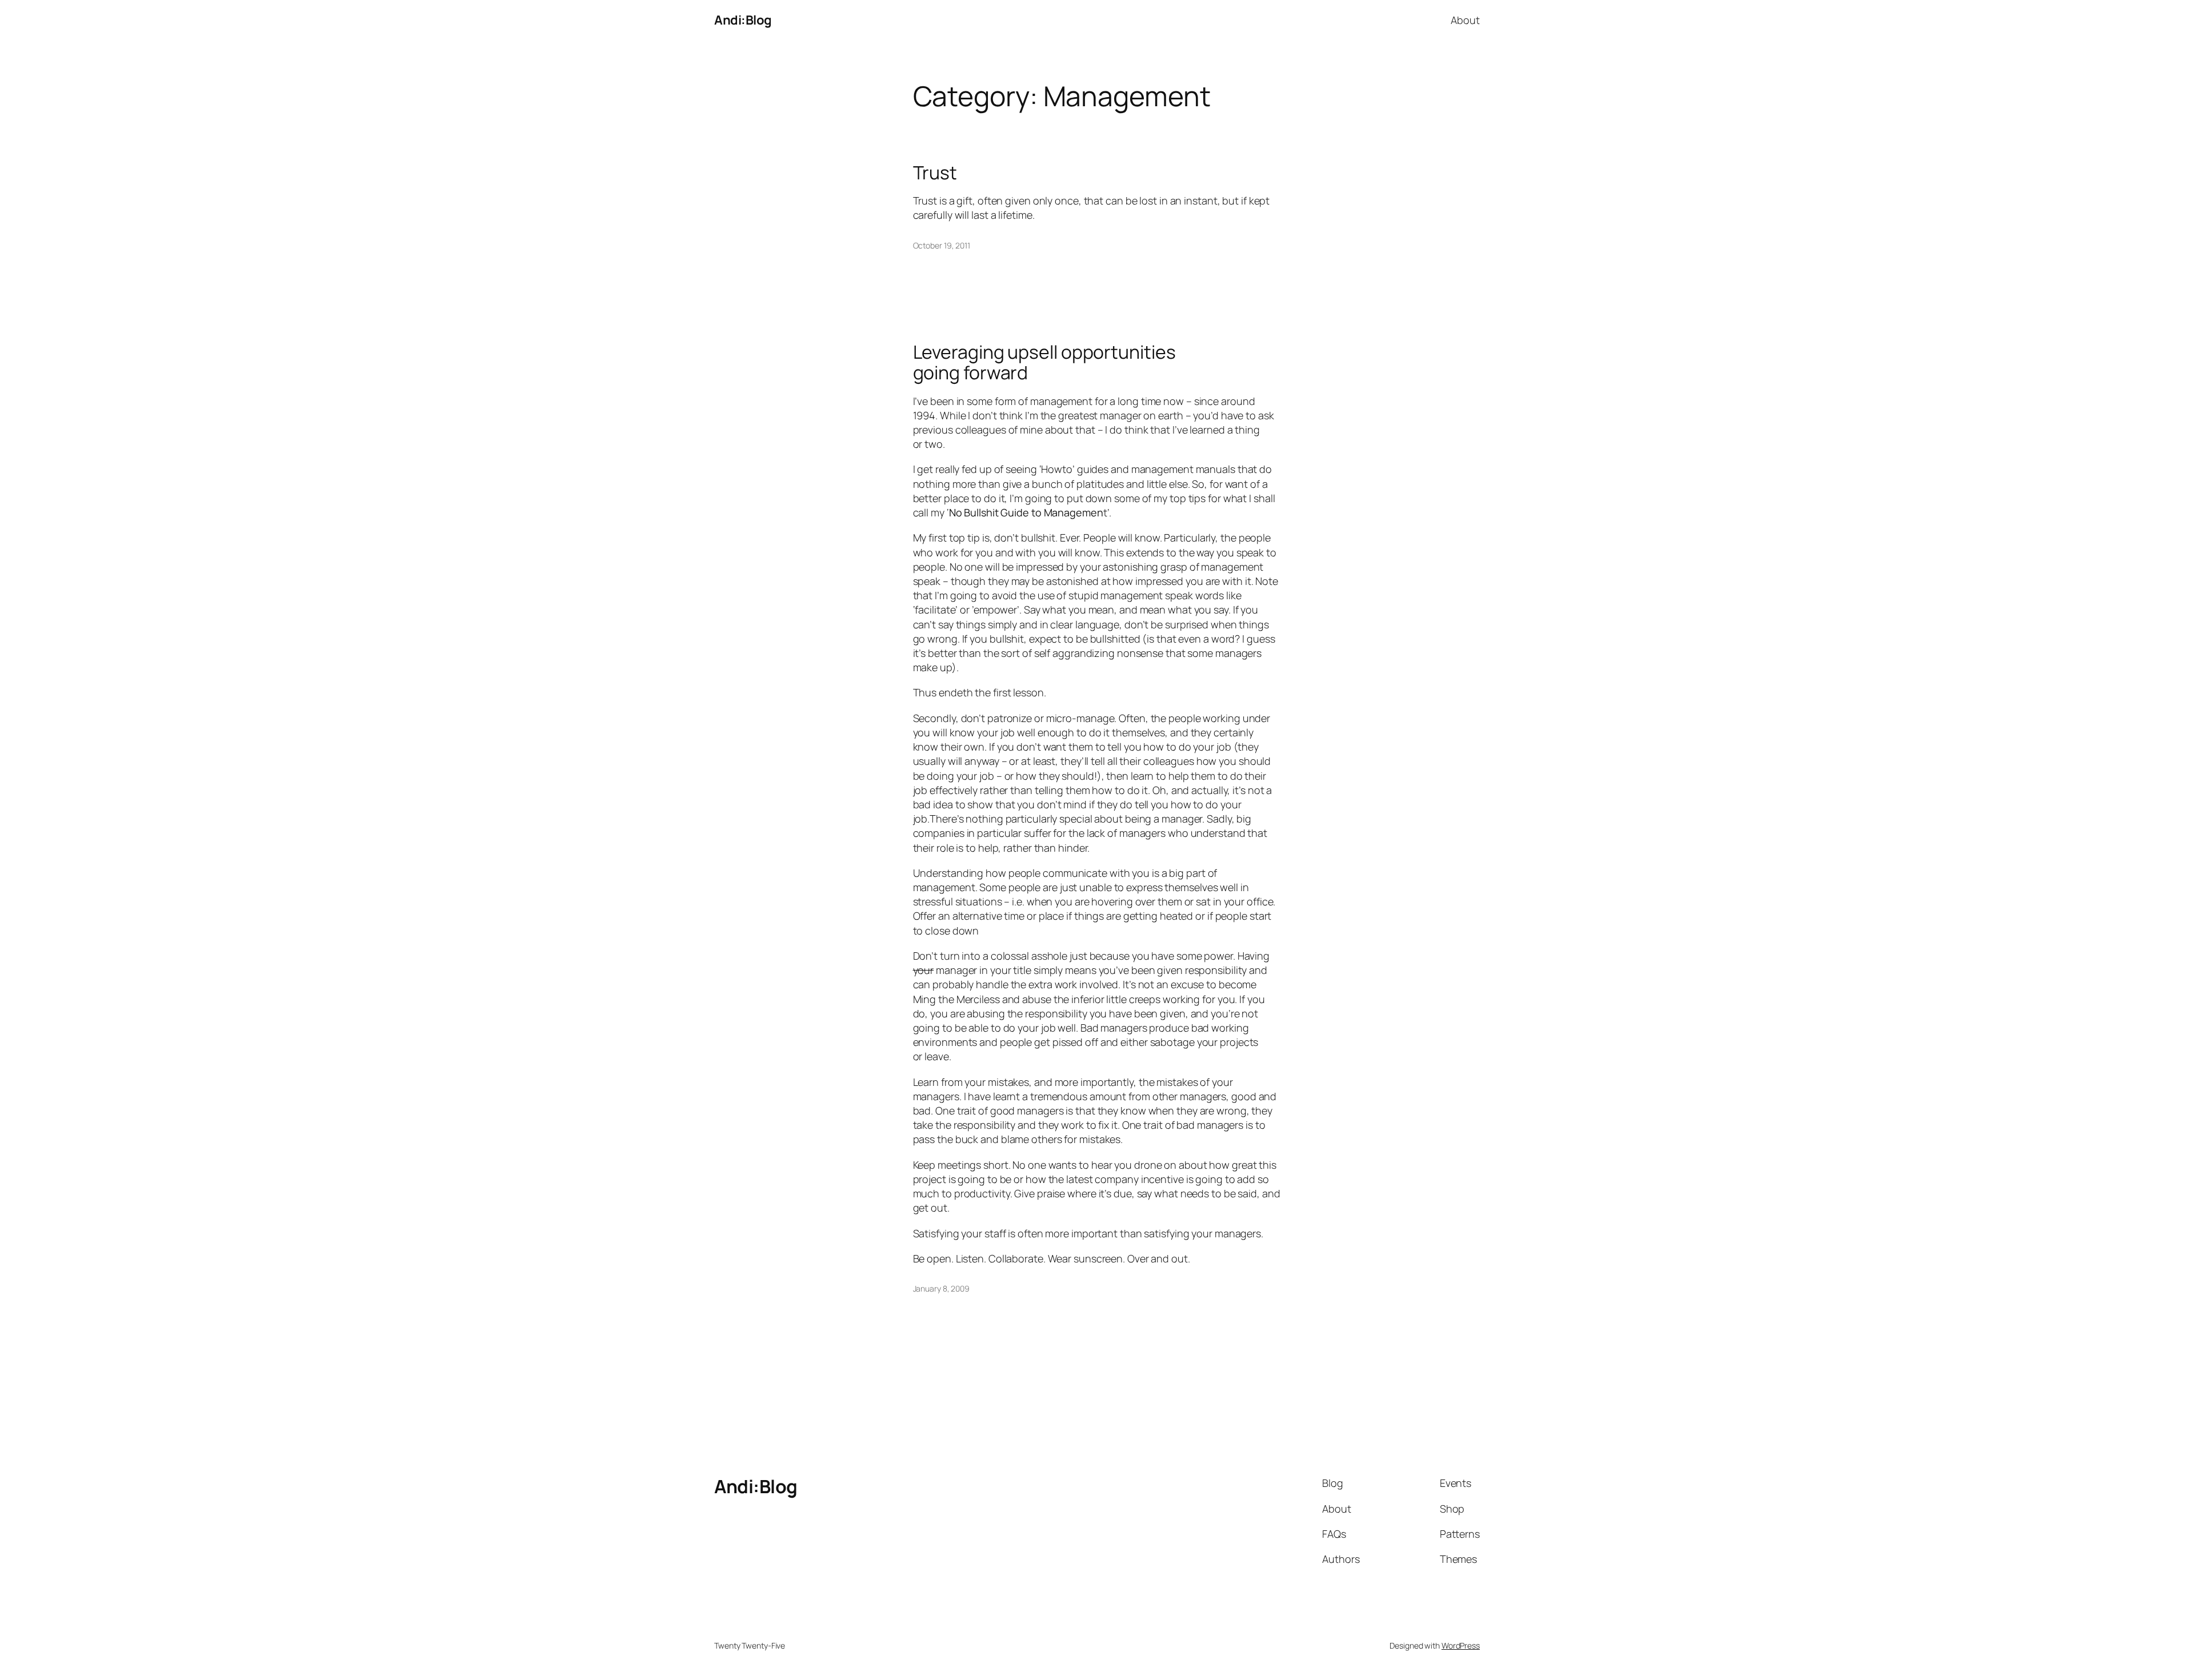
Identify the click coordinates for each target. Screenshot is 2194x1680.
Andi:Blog (743, 20)
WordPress (1461, 1645)
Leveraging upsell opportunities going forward (1044, 362)
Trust (935, 173)
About (1465, 20)
